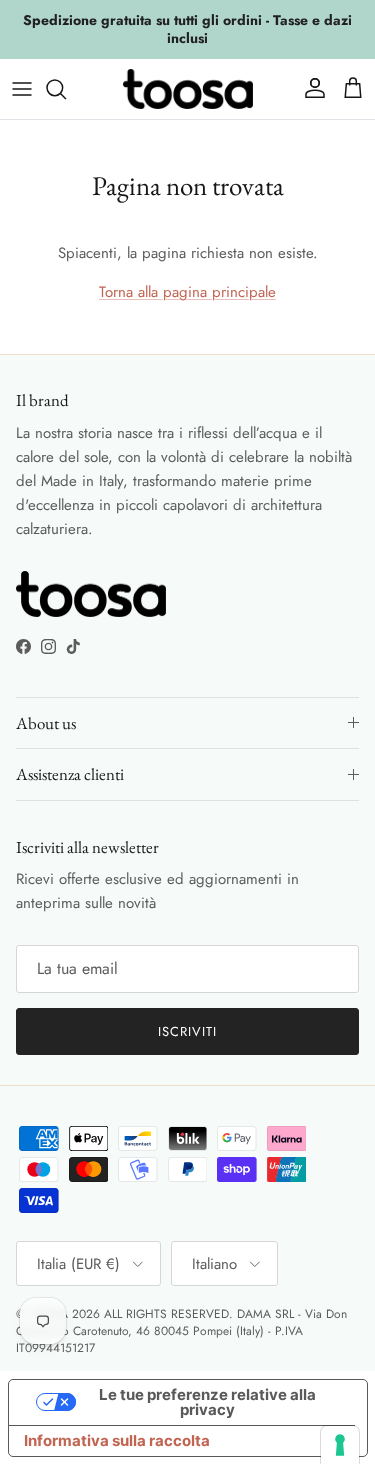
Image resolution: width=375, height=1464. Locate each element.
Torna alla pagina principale (187, 292)
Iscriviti (187, 1031)
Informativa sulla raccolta (117, 1440)
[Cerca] (66, 89)
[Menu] (22, 89)
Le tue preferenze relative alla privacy (207, 1402)
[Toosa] (188, 89)
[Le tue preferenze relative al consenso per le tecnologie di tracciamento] (340, 1445)
